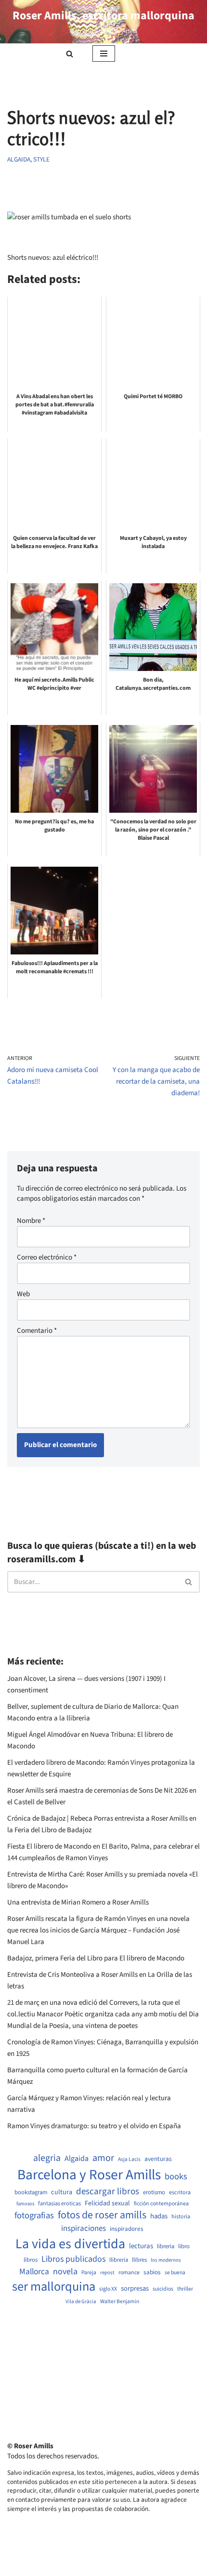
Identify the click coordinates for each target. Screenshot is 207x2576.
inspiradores (127, 2229)
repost (107, 2273)
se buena (175, 2273)
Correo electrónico (47, 1257)
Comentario (37, 1331)
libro (184, 2247)
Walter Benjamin (120, 2302)
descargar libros (108, 2192)
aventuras (158, 2159)
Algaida (19, 159)
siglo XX (108, 2289)
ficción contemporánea (161, 2204)
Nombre (31, 1221)
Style (41, 159)
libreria (166, 2247)
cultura (62, 2192)
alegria (47, 2158)
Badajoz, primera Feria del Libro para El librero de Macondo (96, 1958)
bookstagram (31, 2193)
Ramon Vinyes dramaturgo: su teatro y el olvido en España (94, 2126)
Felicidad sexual (107, 2204)
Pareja (89, 2273)
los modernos (166, 2260)
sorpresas (135, 2289)
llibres (139, 2260)
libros (31, 2260)
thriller (185, 2289)
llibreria (119, 2260)
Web (23, 1294)
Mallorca (34, 2272)
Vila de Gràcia (81, 2301)
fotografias (34, 2215)
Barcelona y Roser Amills (89, 2175)
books (176, 2177)
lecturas (141, 2246)
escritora (180, 2193)
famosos (25, 2204)
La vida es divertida (70, 2244)
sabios (152, 2272)
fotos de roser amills (102, 2215)
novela (65, 2272)
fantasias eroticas (59, 2204)
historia (181, 2217)
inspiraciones (84, 2229)
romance (129, 2273)
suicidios (163, 2289)
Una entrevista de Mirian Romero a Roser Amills (78, 1902)
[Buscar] (70, 54)
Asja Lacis (129, 2160)
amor (103, 2158)
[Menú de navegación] (104, 54)
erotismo (154, 2193)
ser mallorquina (54, 2287)
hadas (159, 2216)
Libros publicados (73, 2259)
